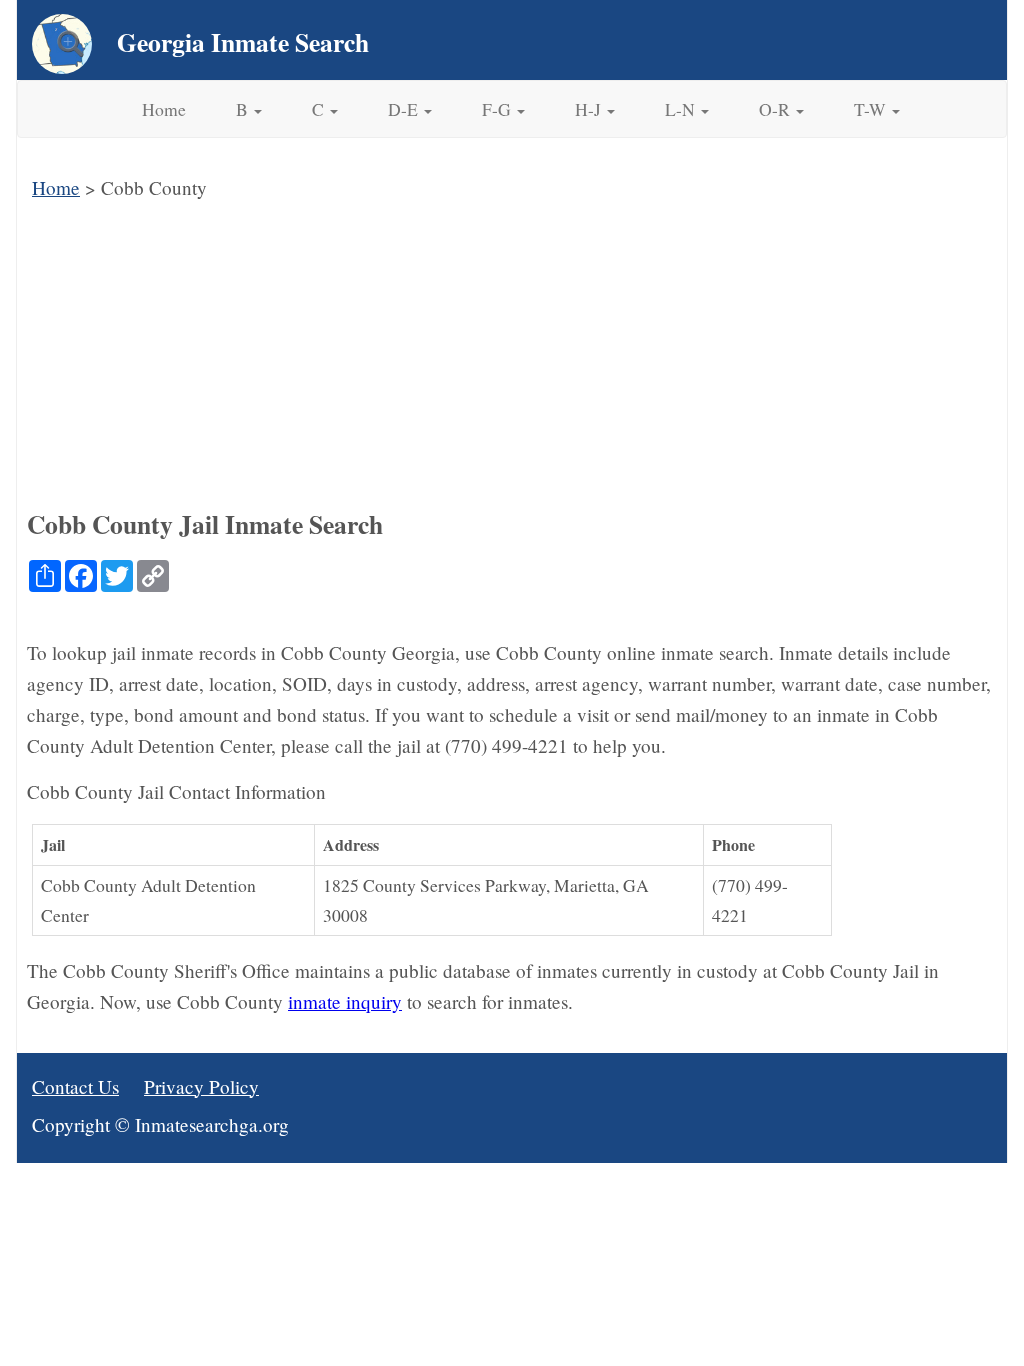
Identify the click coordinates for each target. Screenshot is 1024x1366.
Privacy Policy (201, 1086)
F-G (498, 109)
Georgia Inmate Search (243, 42)
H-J (590, 109)
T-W (872, 109)
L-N (682, 109)
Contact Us (75, 1086)
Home (164, 109)
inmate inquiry (345, 1001)
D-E (405, 109)
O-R (776, 109)
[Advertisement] (512, 354)
